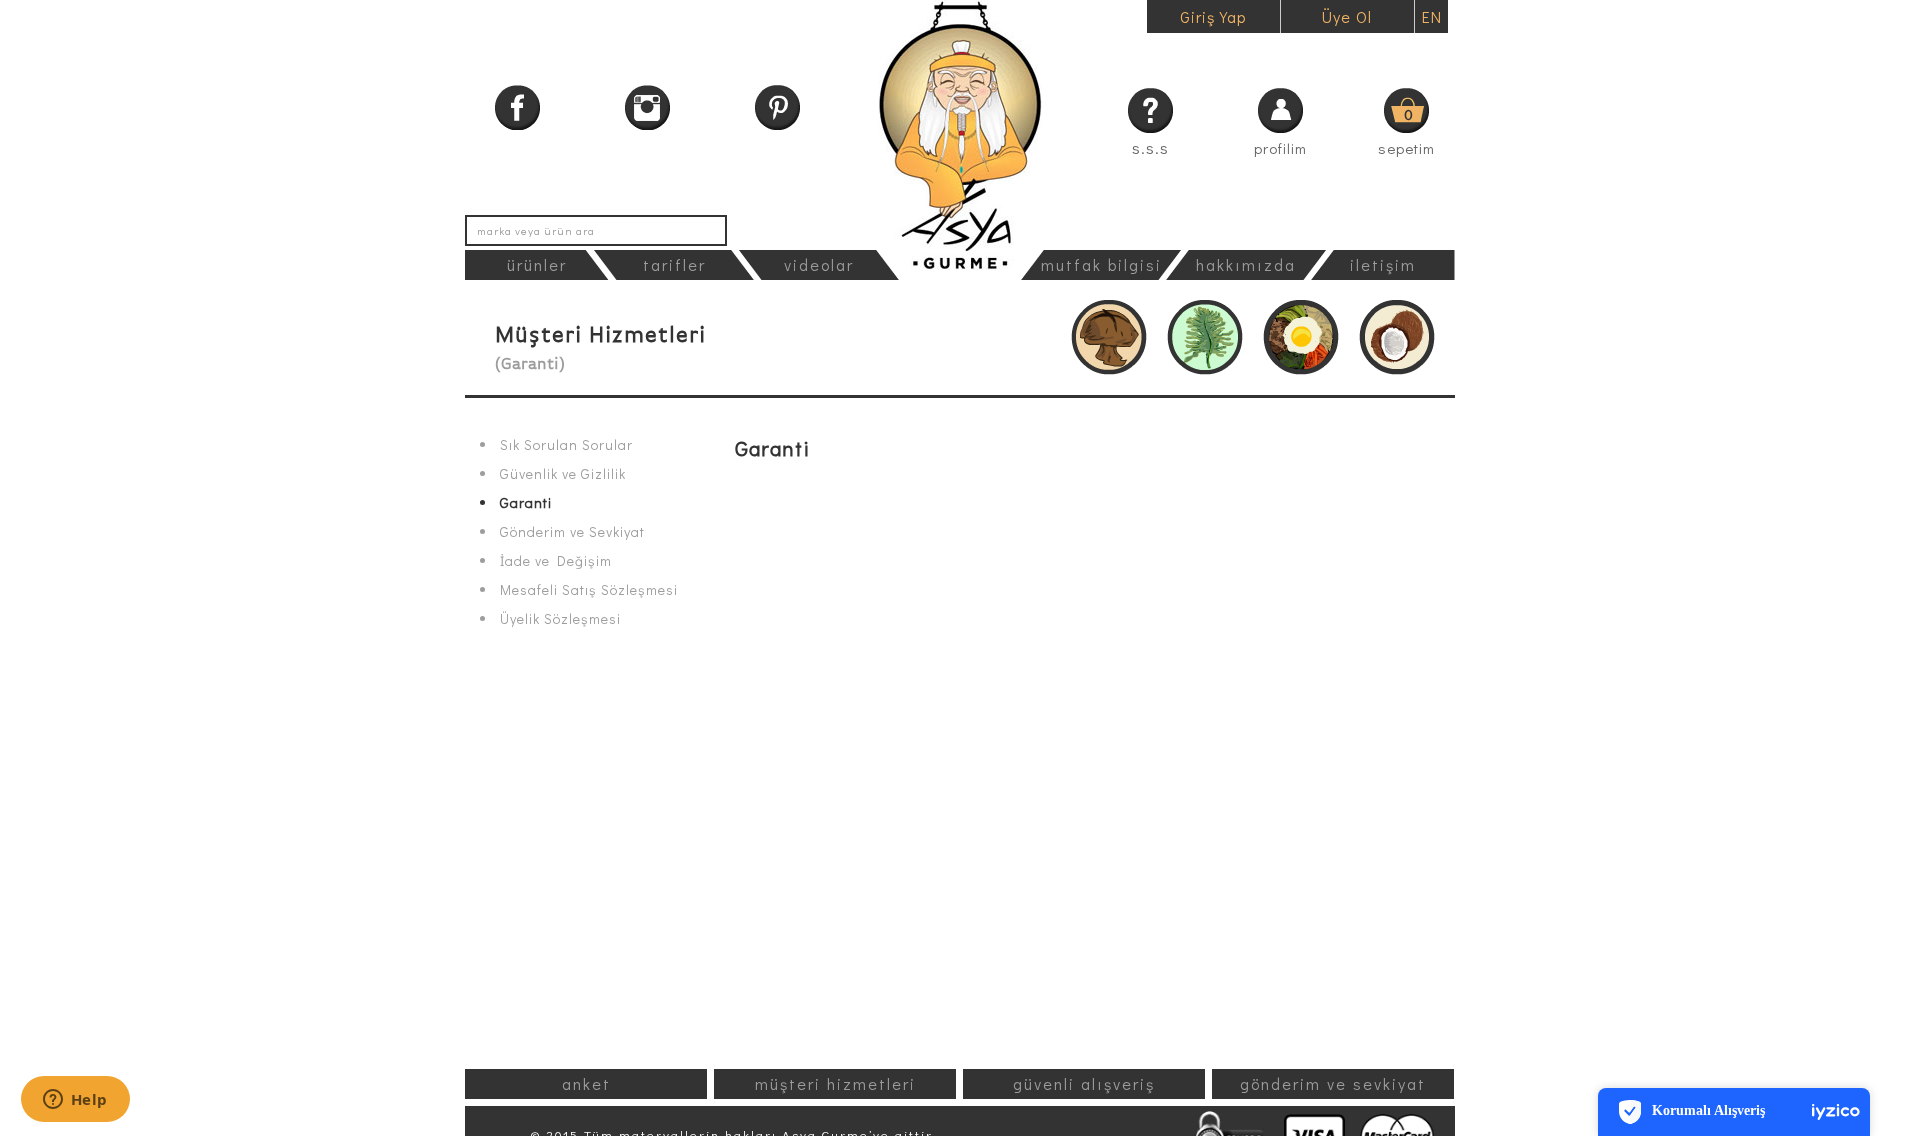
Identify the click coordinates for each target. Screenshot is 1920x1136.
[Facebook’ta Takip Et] (517, 107)
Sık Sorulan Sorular (566, 445)
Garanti (526, 503)
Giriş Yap (1213, 16)
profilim (1280, 148)
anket (586, 1083)
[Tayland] (1397, 337)
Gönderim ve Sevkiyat (572, 532)
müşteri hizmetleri (835, 1083)
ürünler (537, 264)
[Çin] (1109, 337)
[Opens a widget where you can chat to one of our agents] (75, 1101)
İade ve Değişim (556, 561)
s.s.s (1150, 147)
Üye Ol (1347, 16)
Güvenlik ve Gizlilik (563, 474)
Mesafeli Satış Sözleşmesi (589, 590)
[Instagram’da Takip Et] (647, 107)
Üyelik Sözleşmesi (560, 619)
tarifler (674, 264)
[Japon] (1205, 337)
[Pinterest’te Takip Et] (777, 107)
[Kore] (1301, 337)
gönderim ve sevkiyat (1333, 1083)
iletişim (1383, 264)
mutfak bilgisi (1101, 264)
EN (1432, 16)
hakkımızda (1246, 264)
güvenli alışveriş (1084, 1083)
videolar (819, 264)
